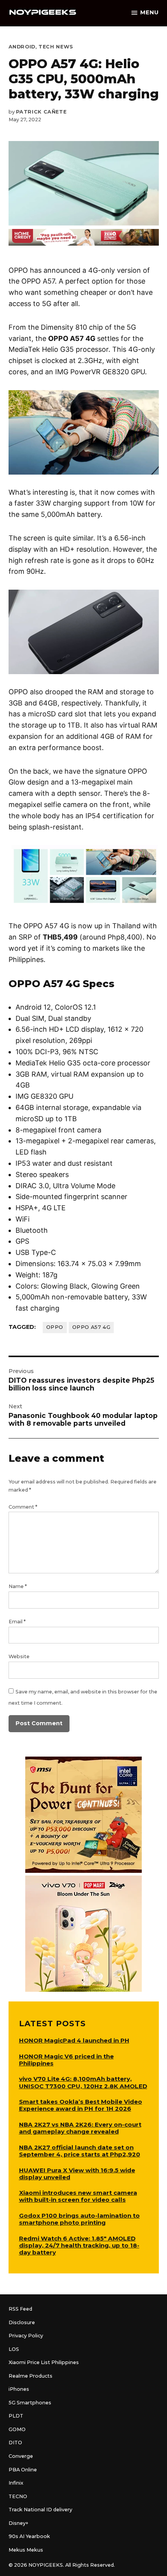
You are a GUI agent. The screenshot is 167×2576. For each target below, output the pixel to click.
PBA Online (23, 2470)
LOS (14, 2349)
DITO (15, 2443)
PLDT (16, 2416)
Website (19, 1656)
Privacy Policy (26, 2336)
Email (17, 1622)
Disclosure (22, 2322)
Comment (23, 1507)
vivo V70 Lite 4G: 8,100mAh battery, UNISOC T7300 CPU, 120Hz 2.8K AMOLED (83, 2082)
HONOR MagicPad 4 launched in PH (74, 2040)
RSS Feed (20, 2309)
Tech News (56, 47)
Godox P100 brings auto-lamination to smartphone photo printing (79, 2219)
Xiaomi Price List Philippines (44, 2362)
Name (18, 1586)
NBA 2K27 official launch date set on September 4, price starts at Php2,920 (80, 2151)
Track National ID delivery (40, 2510)
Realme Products (30, 2376)
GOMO (17, 2429)
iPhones (19, 2389)
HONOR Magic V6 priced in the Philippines (66, 2060)
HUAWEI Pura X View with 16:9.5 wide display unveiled (77, 2174)
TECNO (18, 2496)
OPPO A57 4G (91, 1327)
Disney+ (18, 2523)
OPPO (55, 1327)
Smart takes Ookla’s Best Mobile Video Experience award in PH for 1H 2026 (81, 2105)
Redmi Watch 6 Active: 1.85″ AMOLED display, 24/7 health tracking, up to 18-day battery (79, 2245)
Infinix (16, 2483)
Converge (21, 2456)
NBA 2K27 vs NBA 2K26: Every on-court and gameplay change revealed (80, 2128)
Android (22, 47)
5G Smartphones (30, 2403)
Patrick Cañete (41, 112)
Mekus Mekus (26, 2550)
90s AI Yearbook (29, 2536)
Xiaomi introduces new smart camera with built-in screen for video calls (78, 2196)
